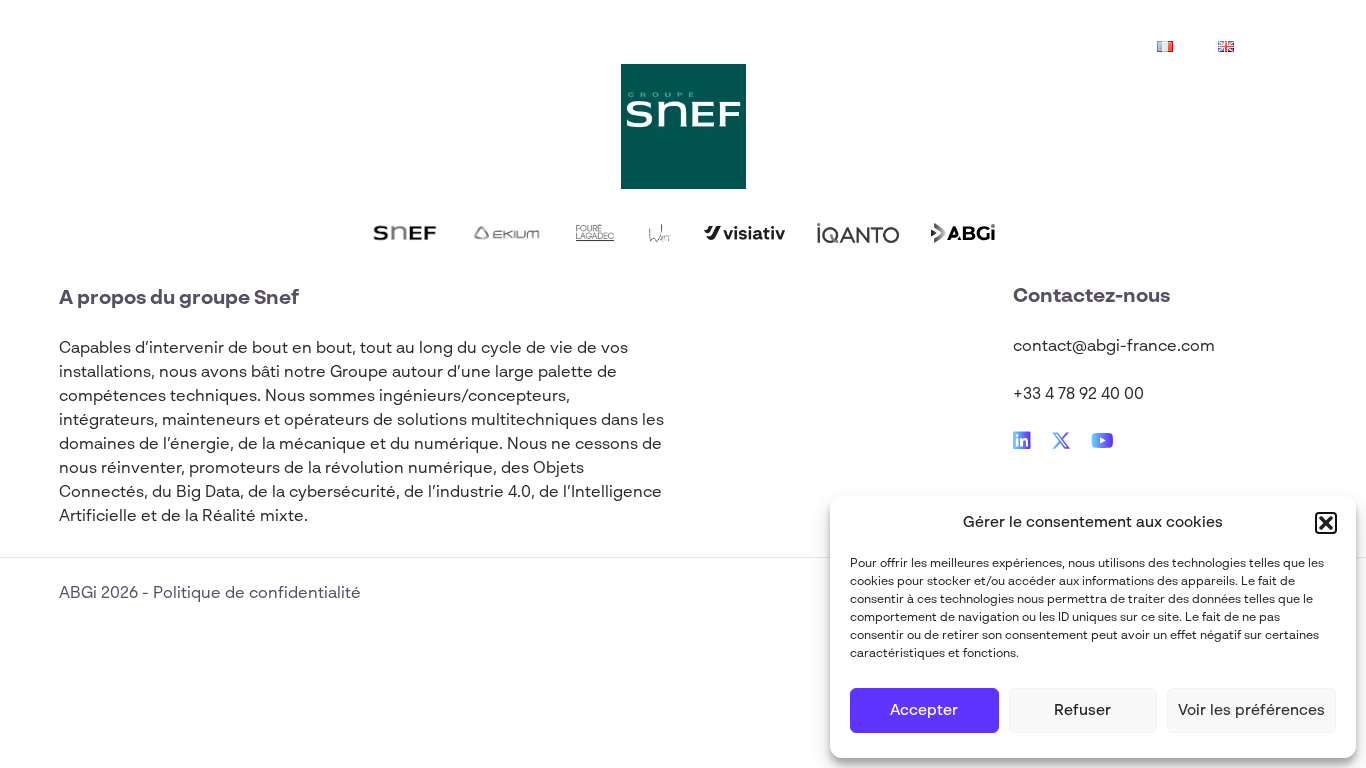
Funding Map (687, 48)
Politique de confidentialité (257, 594)
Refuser (1082, 710)
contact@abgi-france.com (1114, 347)
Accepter (924, 710)
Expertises (318, 48)
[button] (1326, 523)
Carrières (941, 48)
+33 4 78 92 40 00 (1078, 395)
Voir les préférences (1251, 710)
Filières (435, 48)
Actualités (550, 48)
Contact (1057, 48)
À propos (821, 48)
